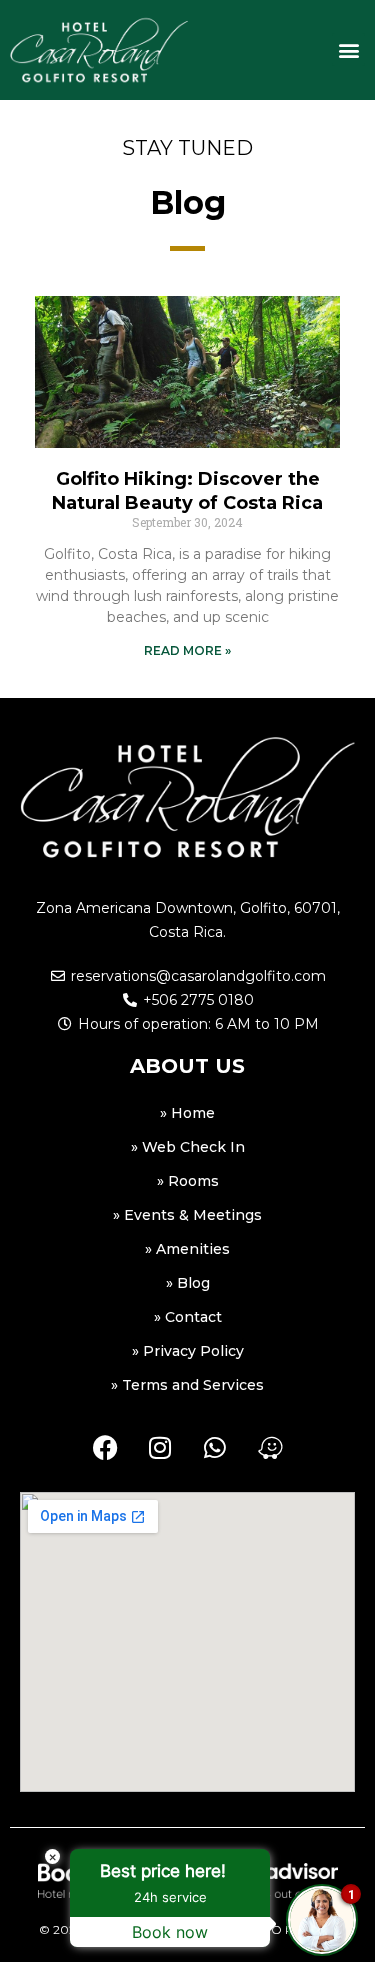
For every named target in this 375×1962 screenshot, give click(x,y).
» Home (187, 1113)
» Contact (188, 1317)
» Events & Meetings (187, 1215)
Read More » (187, 650)
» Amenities (187, 1249)
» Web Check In (188, 1147)
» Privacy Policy (188, 1351)
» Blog (188, 1283)
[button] (348, 49)
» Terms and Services (187, 1385)
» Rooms (188, 1181)
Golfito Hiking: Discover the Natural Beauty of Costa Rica (187, 490)
